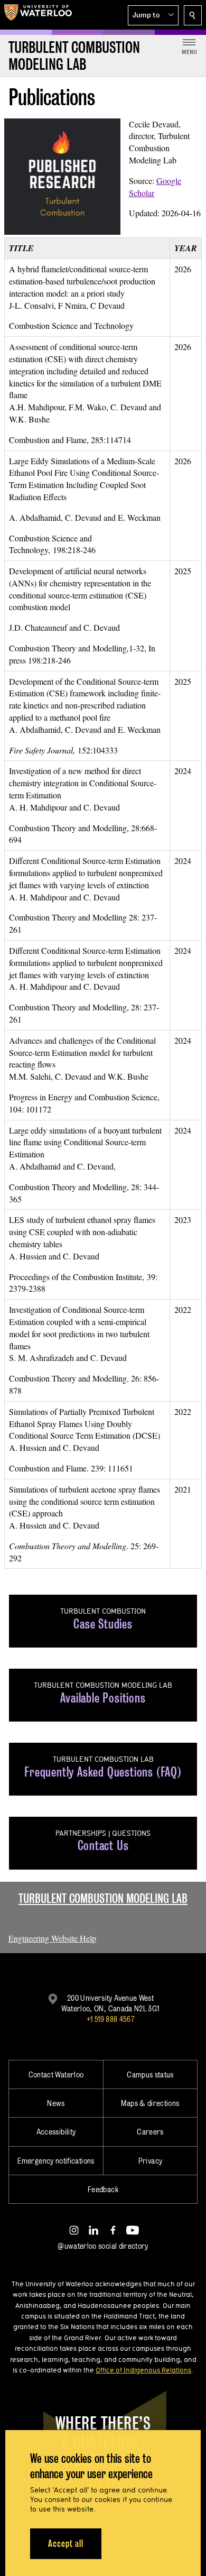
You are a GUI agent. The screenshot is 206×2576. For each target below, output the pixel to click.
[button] (153, 15)
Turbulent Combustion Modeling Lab (103, 1898)
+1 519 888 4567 (110, 2019)
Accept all (66, 2543)
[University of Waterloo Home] (38, 15)
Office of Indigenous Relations (143, 2370)
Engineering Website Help (52, 1938)
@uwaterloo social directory (103, 2246)
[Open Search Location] (193, 15)
